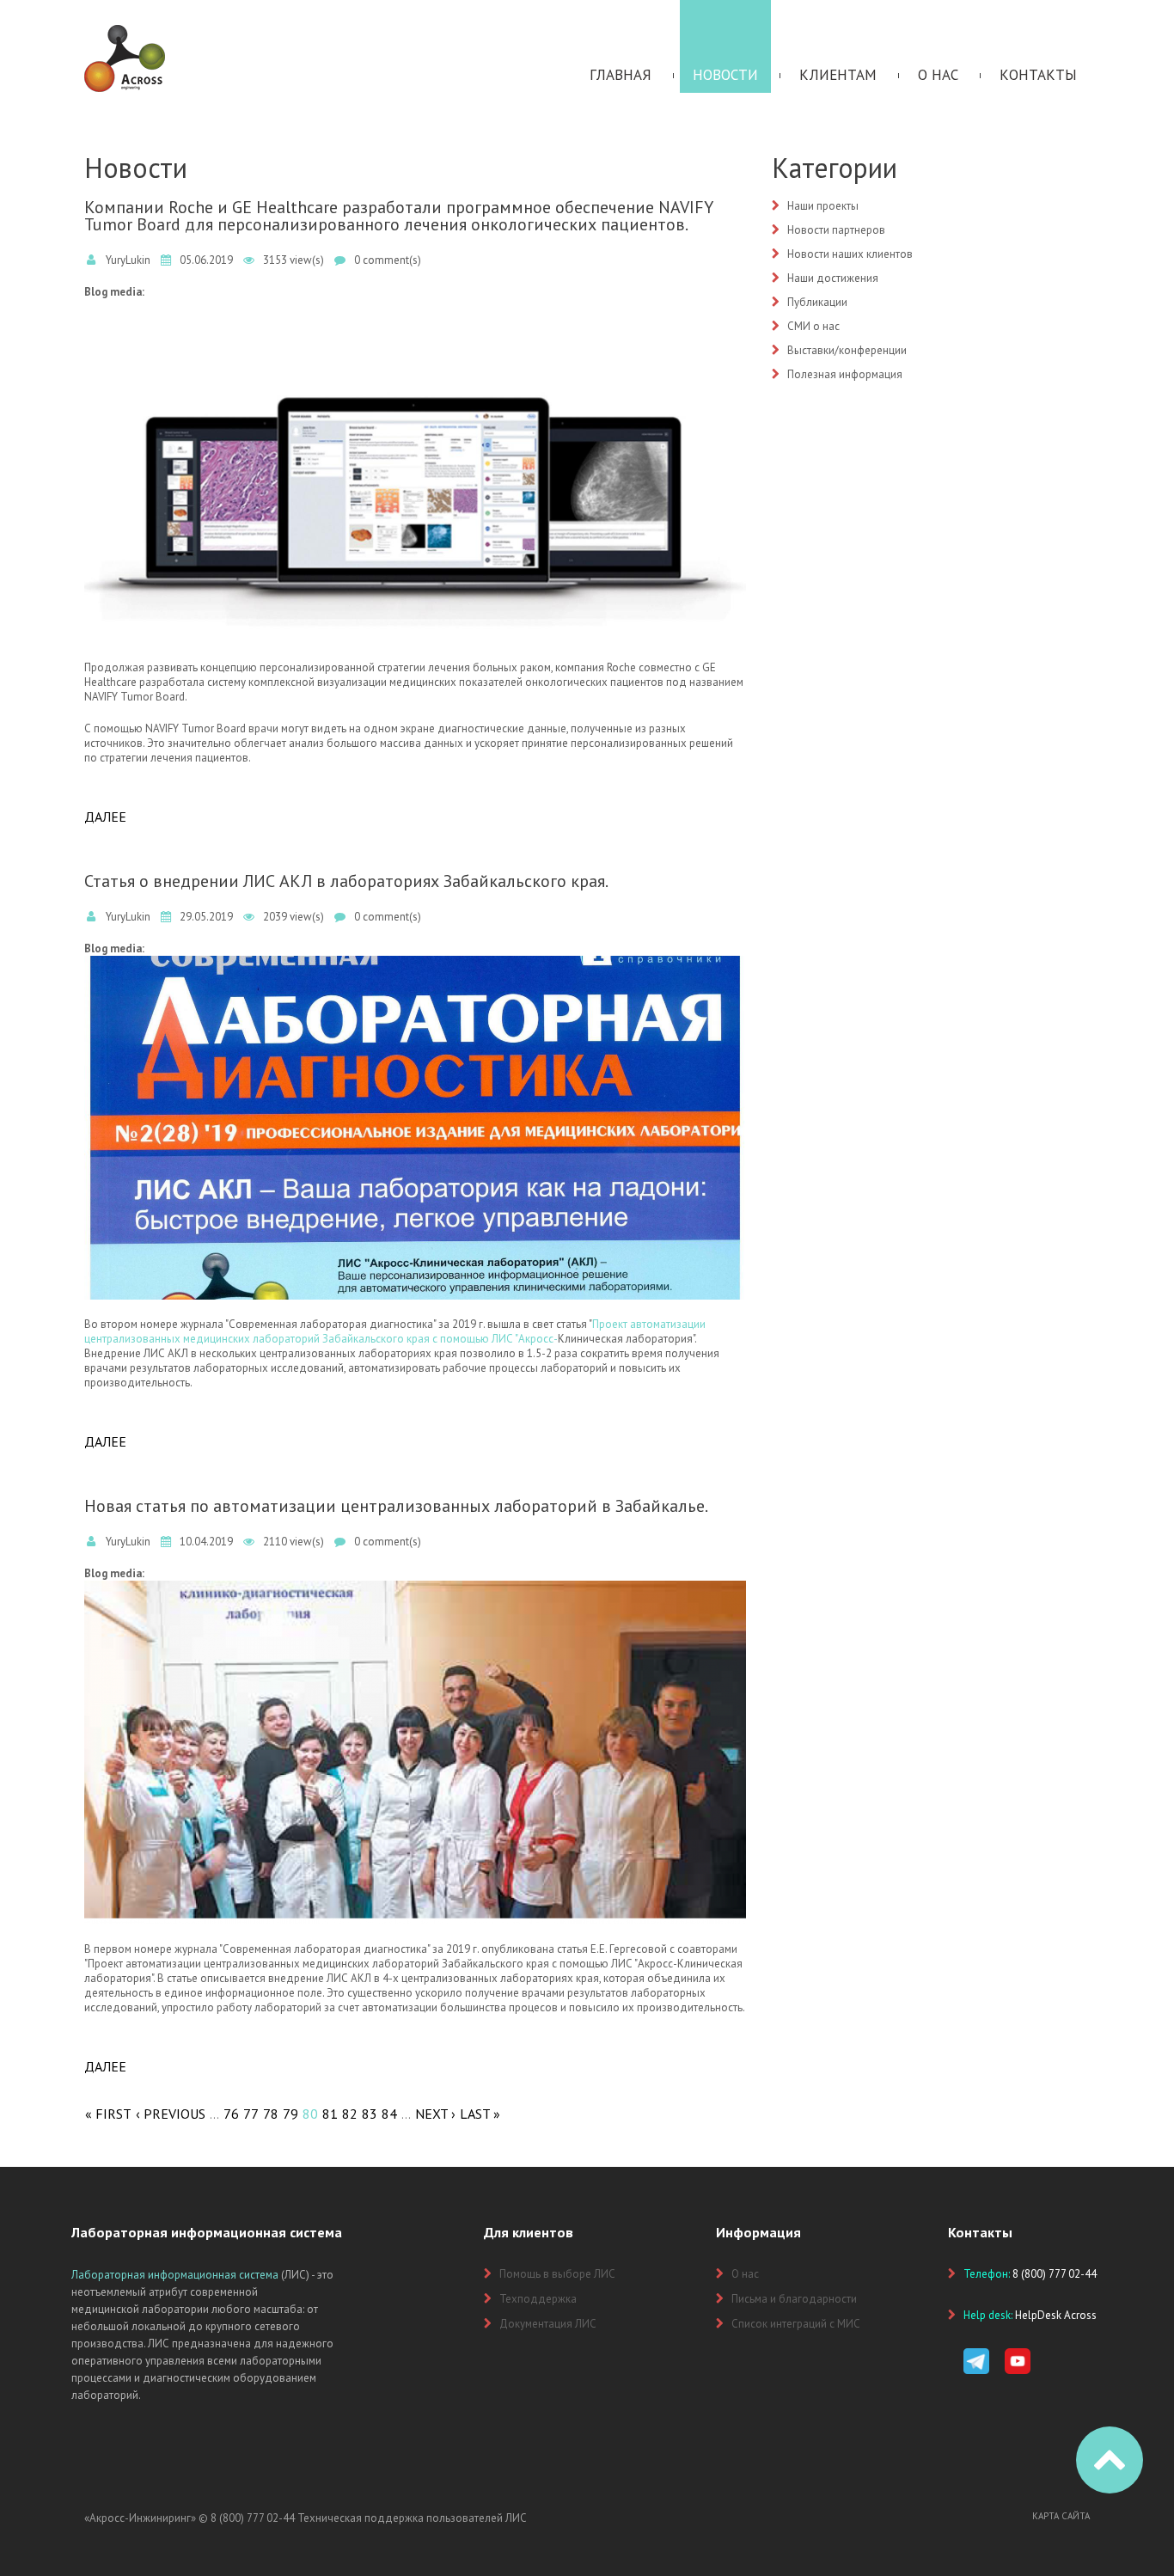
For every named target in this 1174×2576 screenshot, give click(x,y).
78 (271, 2114)
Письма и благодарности (794, 2299)
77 (251, 2114)
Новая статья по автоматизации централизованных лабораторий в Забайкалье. (396, 1506)
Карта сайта (1061, 2516)
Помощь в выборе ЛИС (557, 2274)
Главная (621, 75)
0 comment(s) (388, 260)
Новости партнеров (836, 230)
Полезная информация (845, 374)
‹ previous (171, 2114)
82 (350, 2114)
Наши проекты (823, 206)
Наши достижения (833, 278)
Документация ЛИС (548, 2324)
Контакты (1038, 75)
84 (389, 2114)
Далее (105, 817)
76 (231, 2114)
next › (435, 2114)
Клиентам (838, 75)
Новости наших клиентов (850, 254)
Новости (725, 75)
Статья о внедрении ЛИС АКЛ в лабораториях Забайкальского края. (346, 881)
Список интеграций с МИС (796, 2324)
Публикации (817, 302)
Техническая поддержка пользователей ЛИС (412, 2518)
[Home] (125, 32)
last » (480, 2114)
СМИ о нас (813, 326)
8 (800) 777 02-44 (253, 2518)
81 (330, 2114)
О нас (938, 75)
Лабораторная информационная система (175, 2275)
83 (370, 2114)
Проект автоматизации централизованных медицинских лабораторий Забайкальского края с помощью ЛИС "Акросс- (395, 1331)
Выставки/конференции (847, 350)
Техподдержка (538, 2299)
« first (108, 2114)
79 (290, 2114)
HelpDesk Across (1056, 2315)
